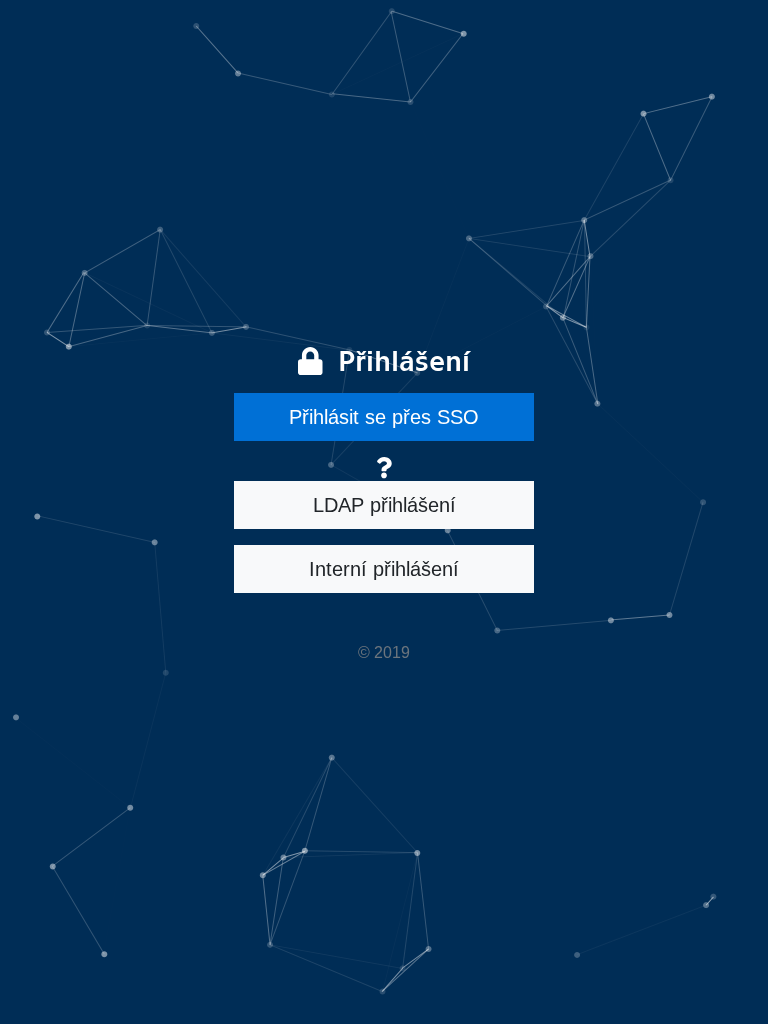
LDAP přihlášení (384, 505)
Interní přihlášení (384, 569)
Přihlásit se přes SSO (384, 417)
